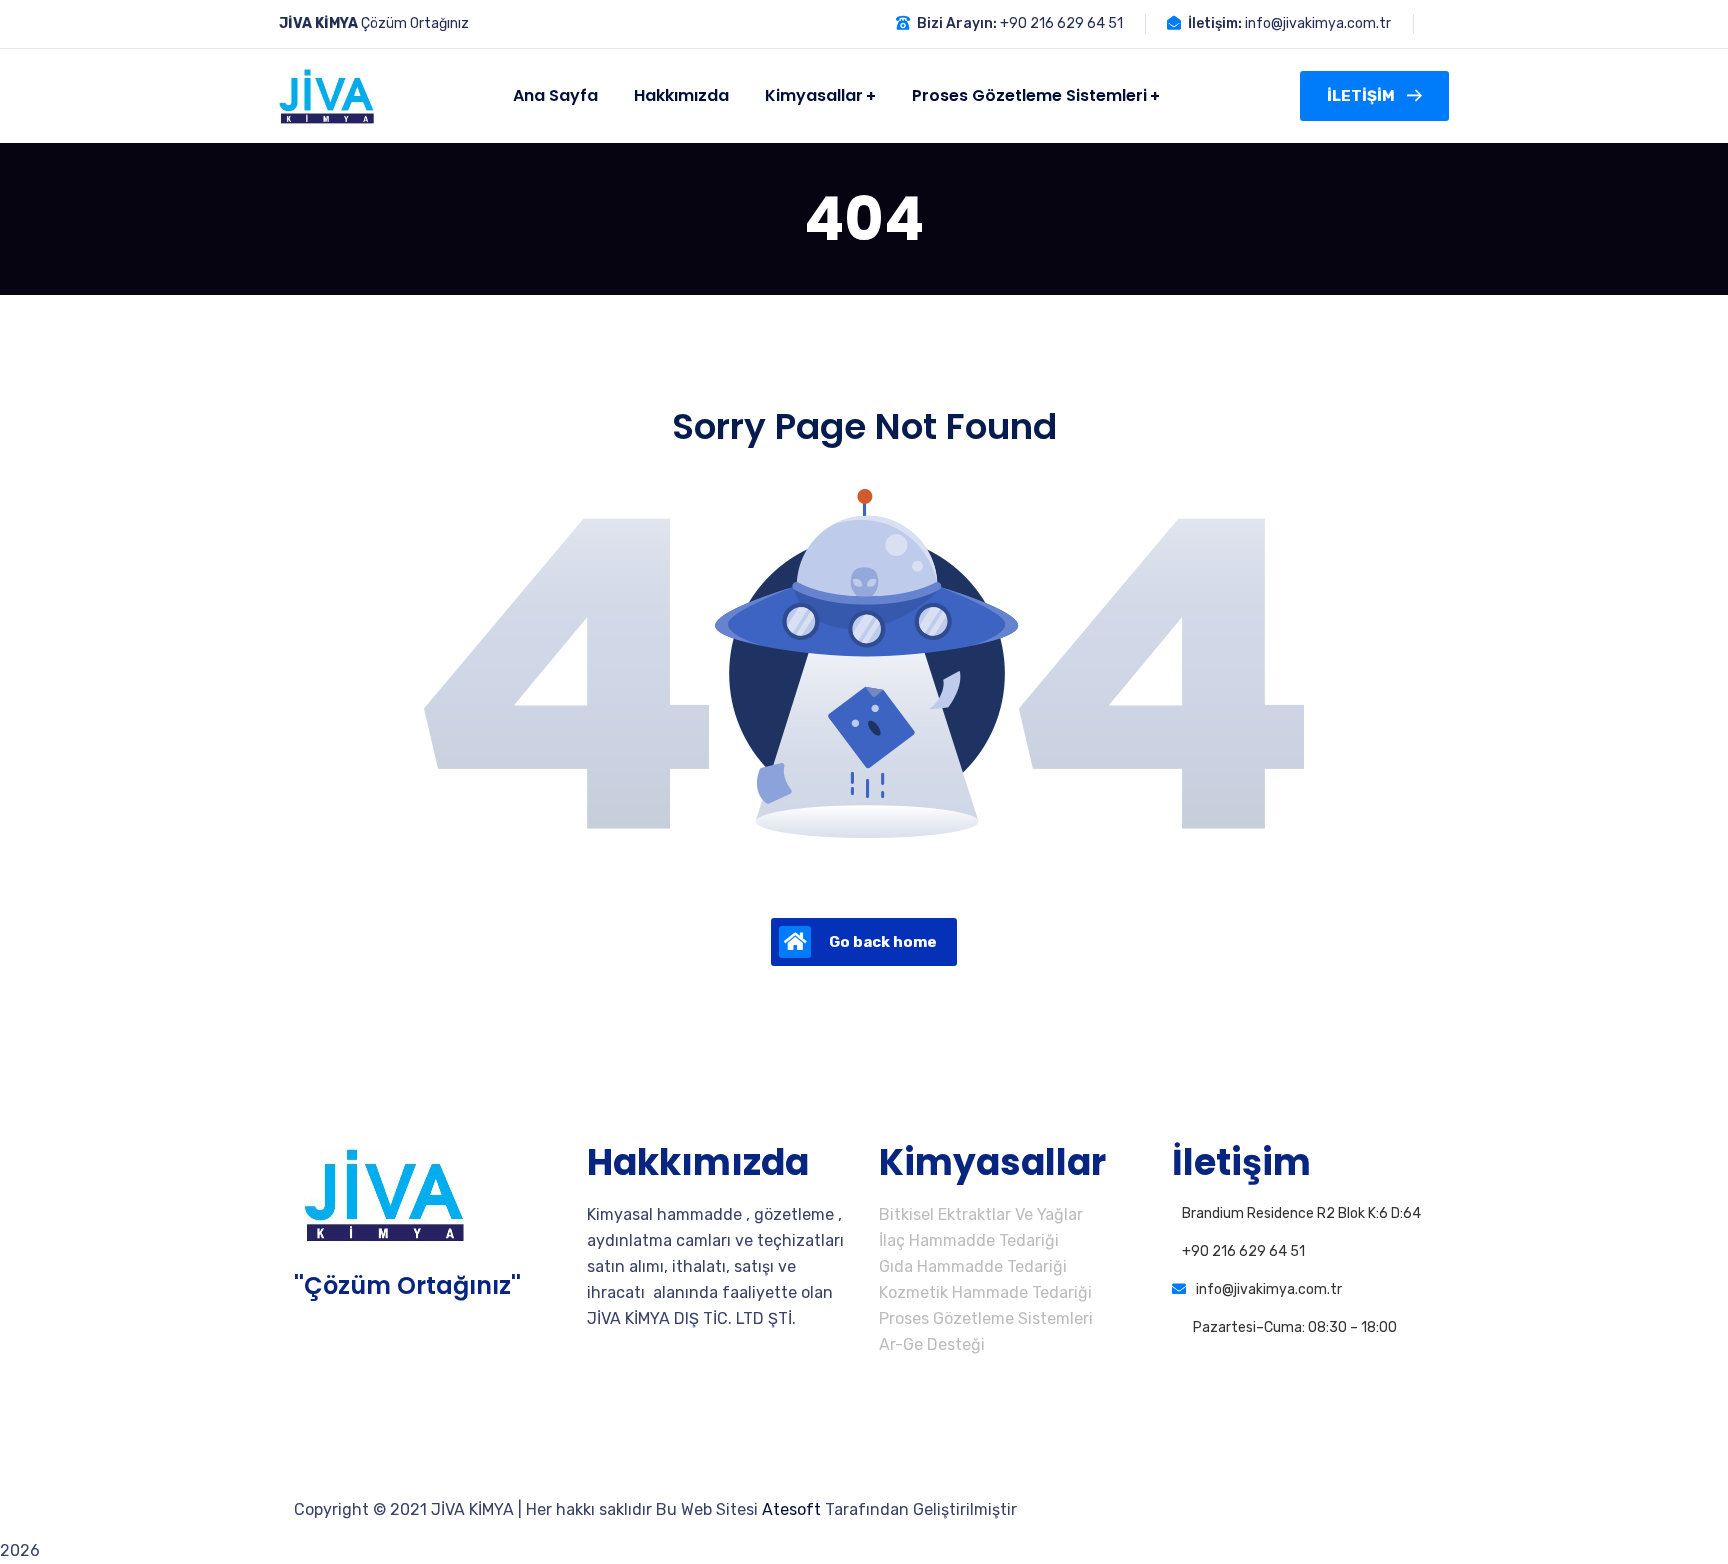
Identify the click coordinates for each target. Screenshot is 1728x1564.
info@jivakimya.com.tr (1318, 23)
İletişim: (1215, 23)
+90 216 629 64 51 (1061, 23)
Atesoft (791, 1509)
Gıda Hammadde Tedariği (973, 1266)
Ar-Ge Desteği (932, 1344)
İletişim (1361, 96)
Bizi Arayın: (957, 23)
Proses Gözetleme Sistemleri (986, 1318)
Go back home (883, 942)
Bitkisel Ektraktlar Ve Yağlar (981, 1214)
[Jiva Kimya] (326, 96)
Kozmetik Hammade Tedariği (985, 1292)
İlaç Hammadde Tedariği (969, 1240)
